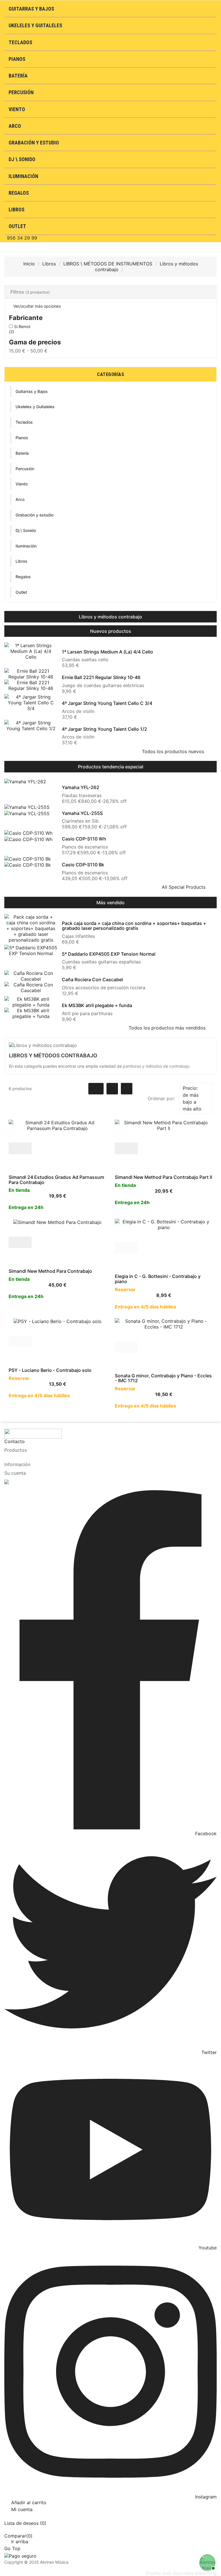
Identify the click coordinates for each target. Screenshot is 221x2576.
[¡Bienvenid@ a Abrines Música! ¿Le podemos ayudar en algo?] (207, 2562)
